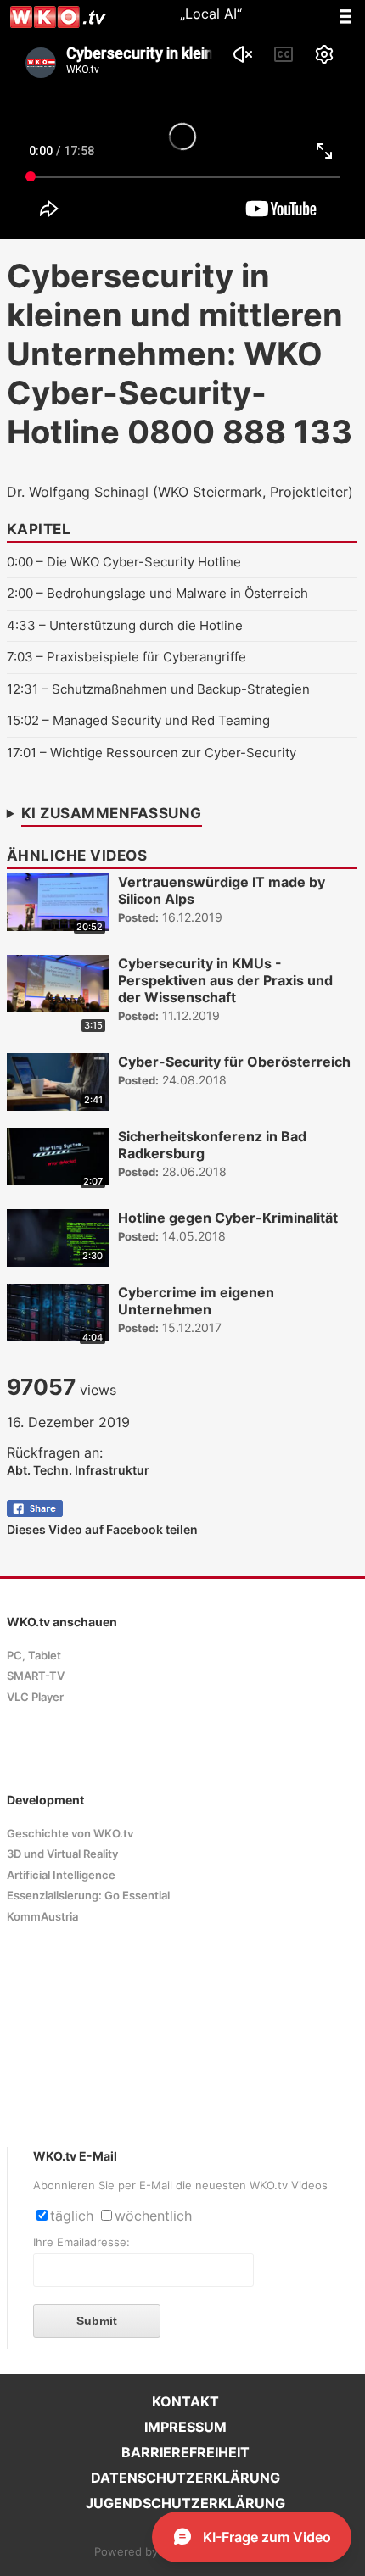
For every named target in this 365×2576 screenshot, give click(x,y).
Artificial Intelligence (61, 1875)
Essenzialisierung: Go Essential (88, 1896)
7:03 (20, 657)
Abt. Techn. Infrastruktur (78, 1470)
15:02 (23, 720)
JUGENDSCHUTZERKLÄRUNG (185, 2503)
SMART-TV (36, 1676)
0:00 (20, 562)
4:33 (21, 625)
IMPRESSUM (185, 2427)
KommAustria (42, 1917)
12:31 (22, 689)
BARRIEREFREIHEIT (185, 2452)
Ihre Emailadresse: (81, 2242)
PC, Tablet (34, 1656)
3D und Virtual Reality (62, 1854)
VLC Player (35, 1697)
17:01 (22, 753)
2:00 (20, 593)
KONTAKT (185, 2401)
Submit (97, 2321)
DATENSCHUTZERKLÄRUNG (185, 2478)
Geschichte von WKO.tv (70, 1834)
